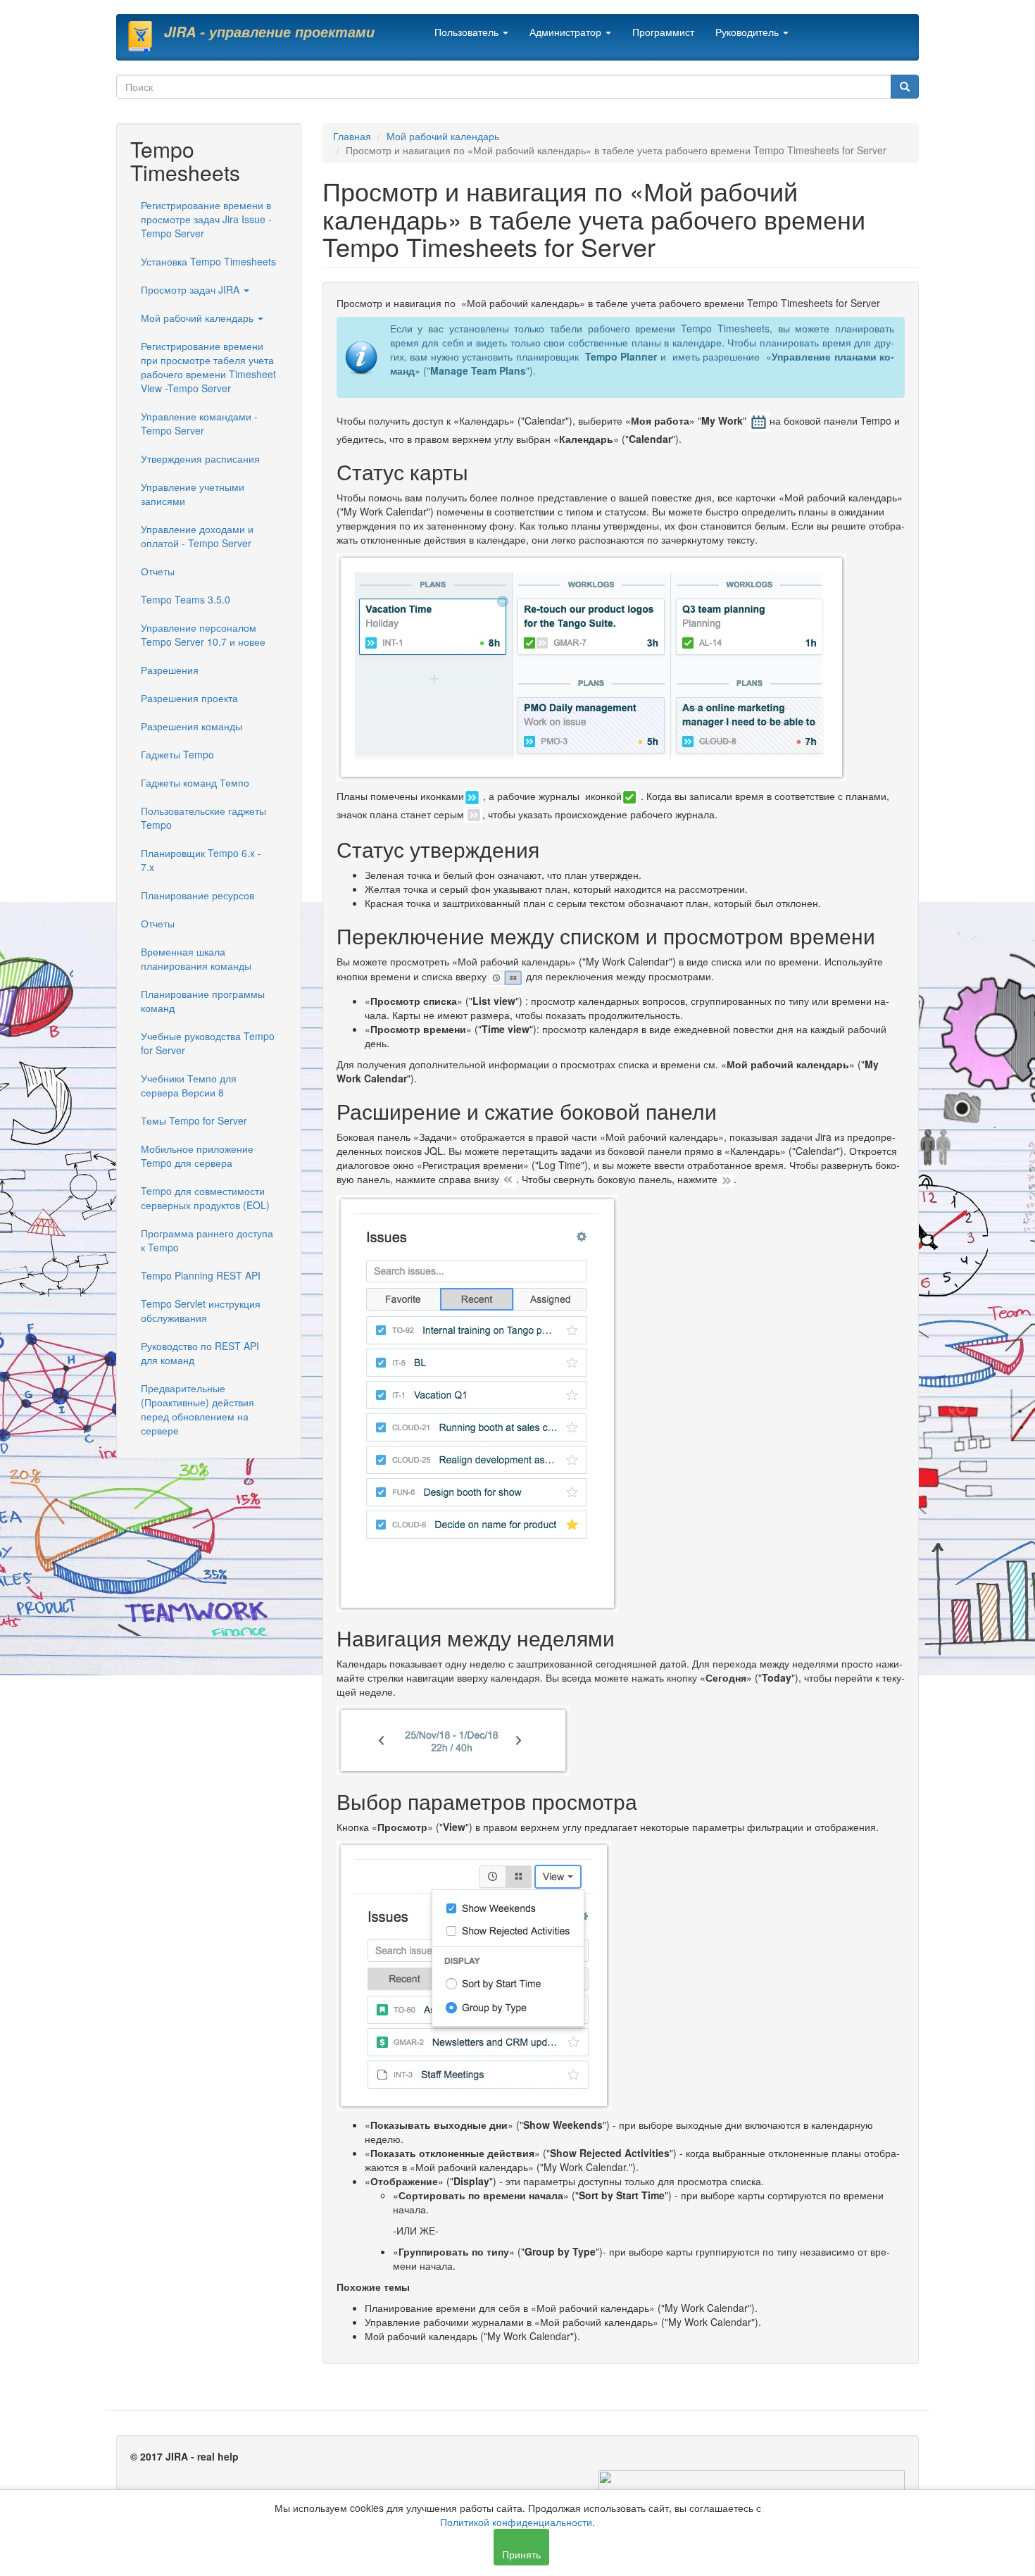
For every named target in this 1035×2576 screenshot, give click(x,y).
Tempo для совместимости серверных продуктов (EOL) (205, 1198)
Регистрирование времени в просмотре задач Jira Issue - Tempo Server (206, 219)
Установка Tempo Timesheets (208, 261)
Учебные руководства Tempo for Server (208, 1043)
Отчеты (158, 571)
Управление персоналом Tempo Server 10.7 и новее (203, 634)
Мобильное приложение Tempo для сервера (197, 1156)
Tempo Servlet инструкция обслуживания (201, 1311)
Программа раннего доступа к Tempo (207, 1240)
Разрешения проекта (189, 698)
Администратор (567, 32)
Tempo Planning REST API (201, 1275)
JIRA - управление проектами (269, 32)
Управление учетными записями (193, 494)
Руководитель (748, 32)
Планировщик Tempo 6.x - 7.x (201, 860)
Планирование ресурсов (197, 895)
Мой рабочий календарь (199, 318)
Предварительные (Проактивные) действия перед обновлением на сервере (197, 1409)
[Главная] (145, 37)
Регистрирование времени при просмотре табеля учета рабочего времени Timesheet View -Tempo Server (208, 367)
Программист (663, 32)
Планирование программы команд (203, 1001)
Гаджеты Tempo (177, 754)
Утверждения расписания (200, 458)
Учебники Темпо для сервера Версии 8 (189, 1085)
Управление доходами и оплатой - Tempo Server (197, 536)
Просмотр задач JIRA (192, 289)
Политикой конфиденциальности (516, 2522)
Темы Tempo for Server (194, 1120)
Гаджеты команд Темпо (195, 782)
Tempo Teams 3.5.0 (186, 599)
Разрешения (170, 670)
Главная (352, 136)
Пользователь (468, 32)
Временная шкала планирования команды (196, 958)
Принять (521, 2554)
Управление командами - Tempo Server (199, 423)
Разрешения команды (192, 726)
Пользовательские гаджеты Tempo (203, 818)
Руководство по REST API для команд (200, 1353)
